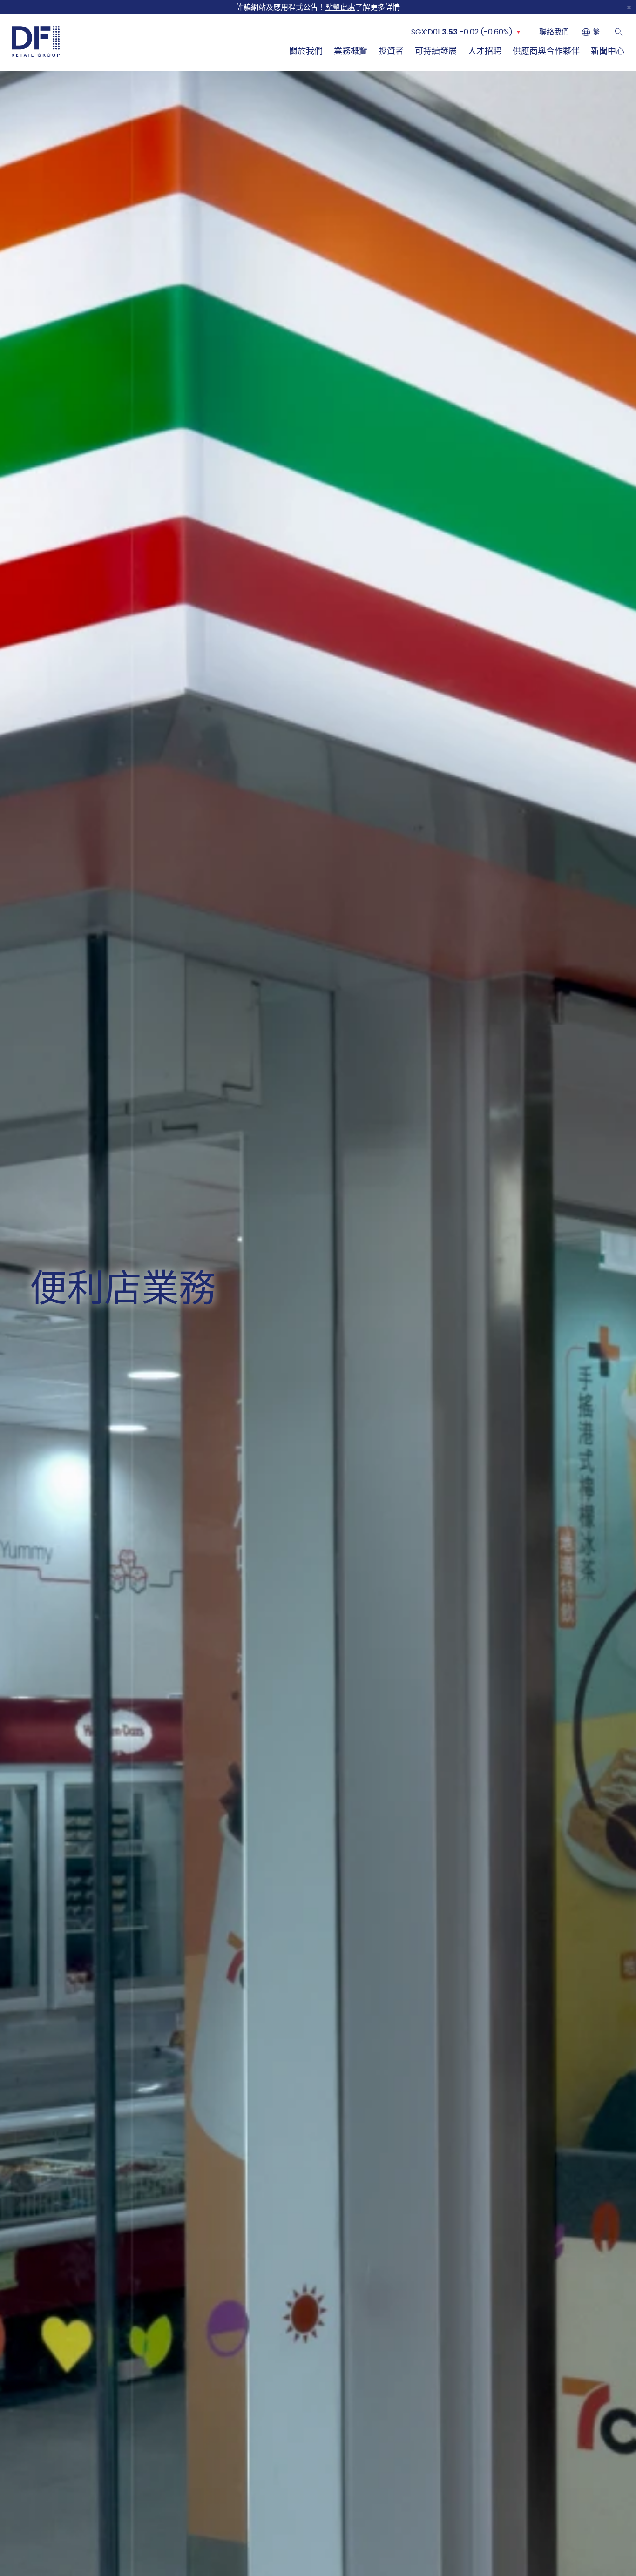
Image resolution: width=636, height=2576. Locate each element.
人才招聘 (485, 51)
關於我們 (306, 51)
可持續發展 (436, 51)
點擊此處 (340, 7)
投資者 (391, 51)
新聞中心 (608, 51)
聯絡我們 (554, 32)
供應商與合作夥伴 (546, 51)
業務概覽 (351, 51)
